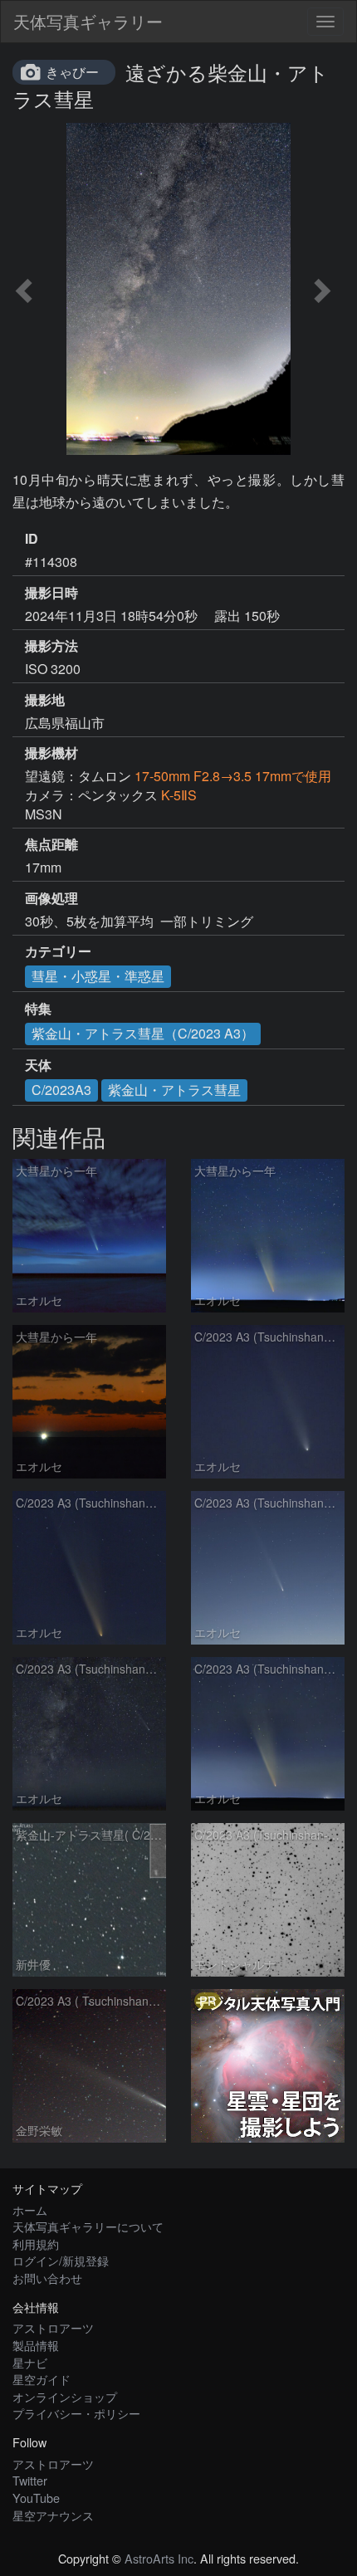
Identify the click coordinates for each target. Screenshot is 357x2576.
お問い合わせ (47, 2278)
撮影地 (45, 700)
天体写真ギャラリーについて (88, 2226)
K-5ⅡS (179, 795)
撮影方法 (51, 646)
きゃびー (72, 72)
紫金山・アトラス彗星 (174, 1090)
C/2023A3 (61, 1090)
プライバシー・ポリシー (76, 2413)
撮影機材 (51, 753)
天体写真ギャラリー (88, 21)
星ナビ (30, 2362)
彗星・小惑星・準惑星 (98, 976)
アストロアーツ (53, 2327)
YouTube (36, 2498)
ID (32, 539)
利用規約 (36, 2244)
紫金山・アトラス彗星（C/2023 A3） (143, 1033)
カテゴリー (58, 951)
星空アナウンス (53, 2515)
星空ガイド (42, 2379)
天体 (38, 1065)
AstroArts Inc (159, 2558)
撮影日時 (51, 593)
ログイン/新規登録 (61, 2260)
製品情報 (36, 2345)
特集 (38, 1009)
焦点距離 (51, 844)
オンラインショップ (65, 2396)
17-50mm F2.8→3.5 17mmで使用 (233, 776)
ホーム (30, 2209)
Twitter (30, 2480)
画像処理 (51, 898)
